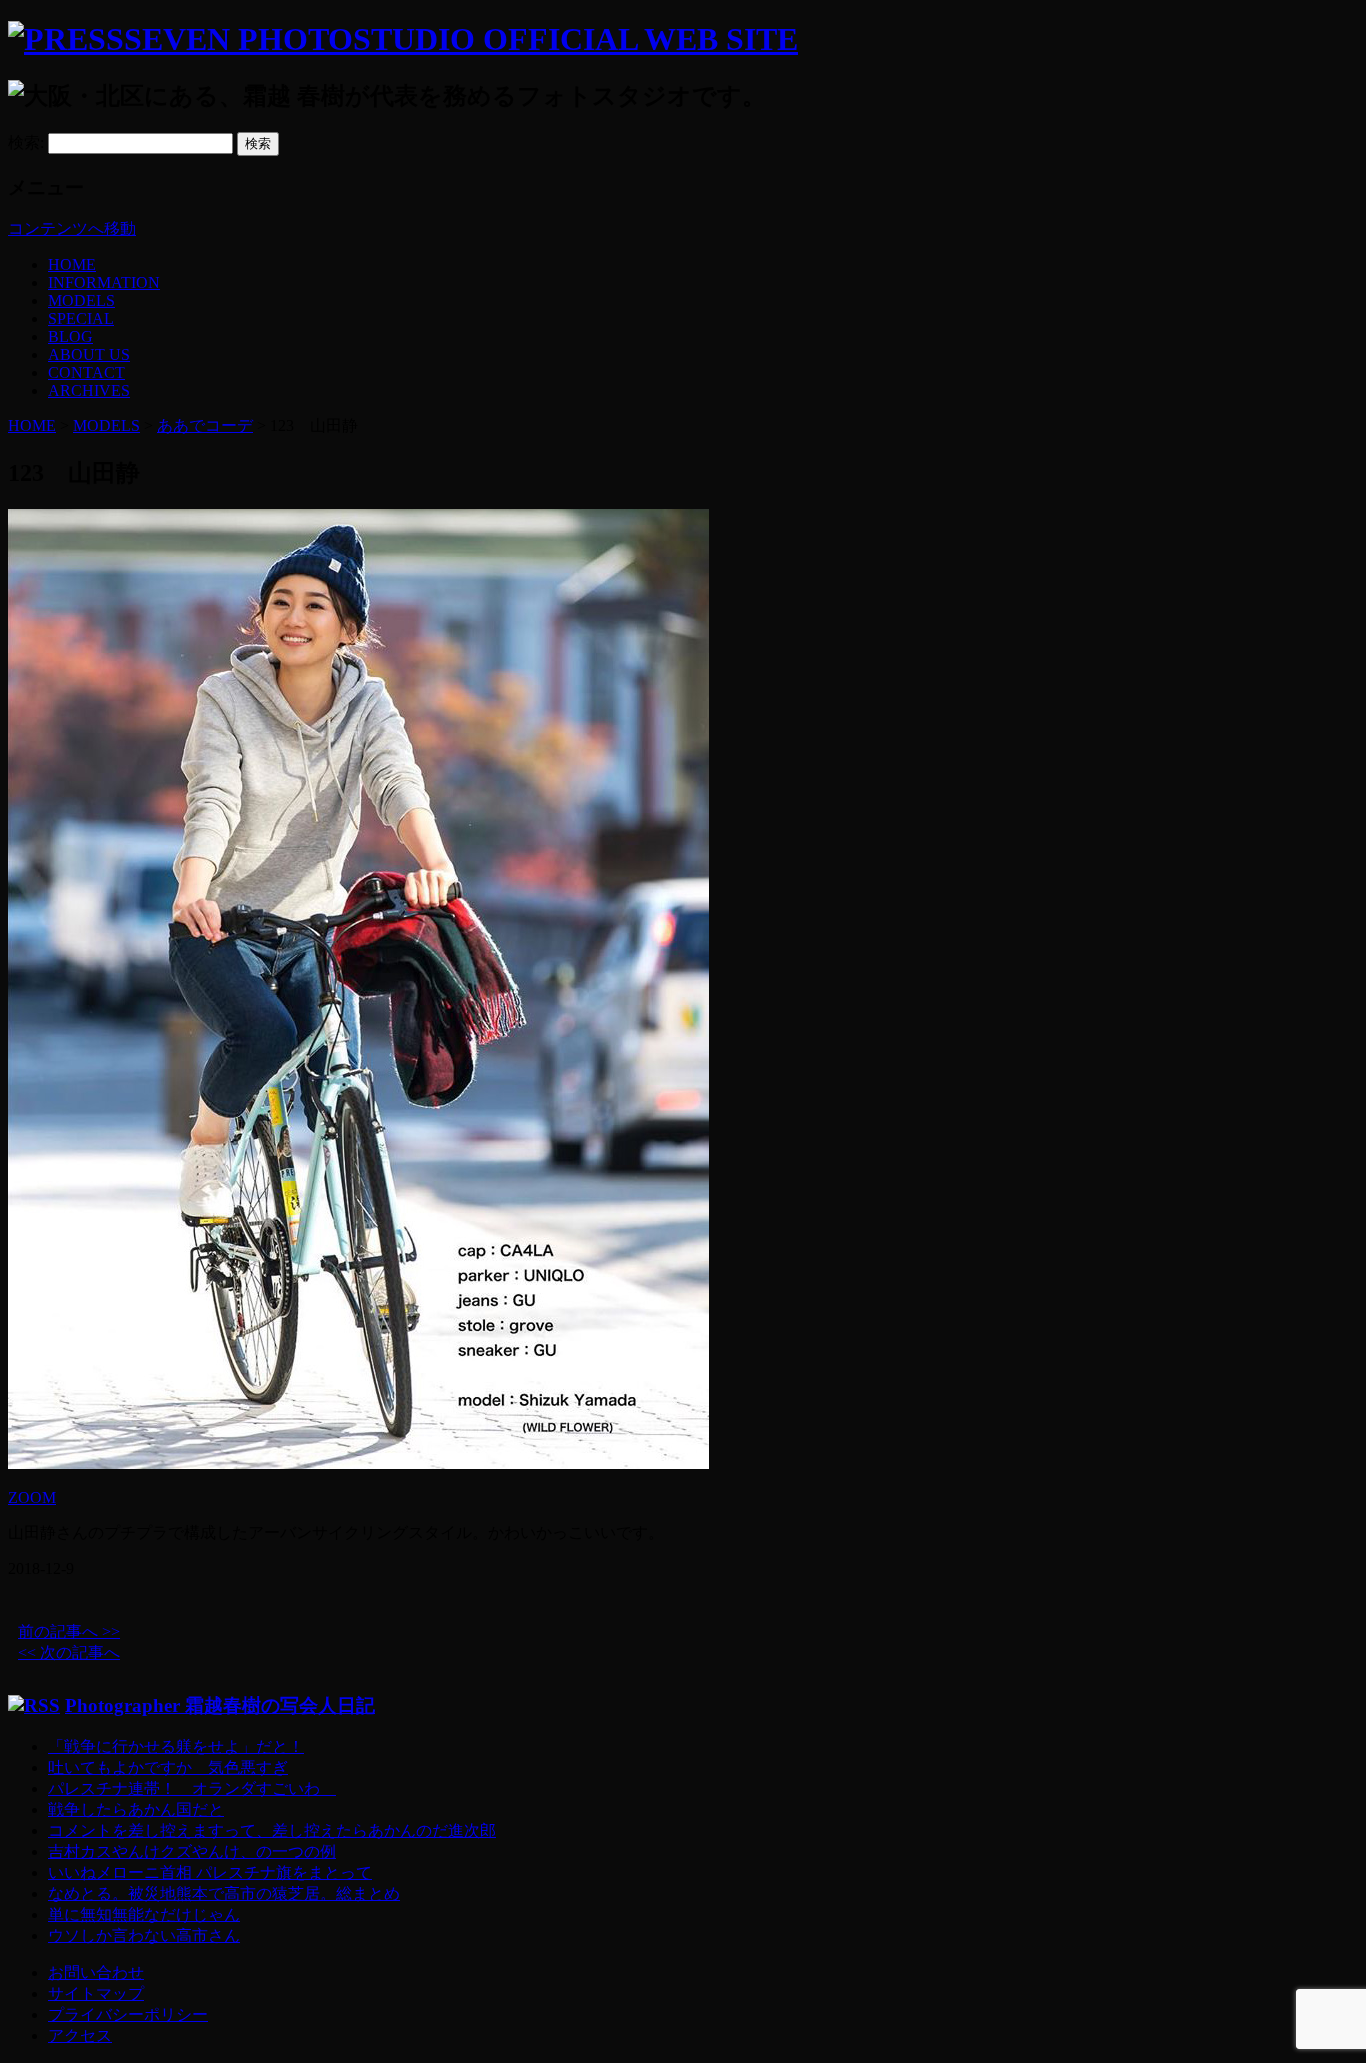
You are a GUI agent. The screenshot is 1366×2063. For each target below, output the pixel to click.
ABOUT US (89, 354)
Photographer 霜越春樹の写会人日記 (220, 1705)
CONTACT (86, 372)
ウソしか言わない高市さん (144, 1935)
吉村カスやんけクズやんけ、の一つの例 (192, 1851)
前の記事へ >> (69, 1631)
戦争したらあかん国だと (136, 1809)
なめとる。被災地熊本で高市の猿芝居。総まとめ (224, 1893)
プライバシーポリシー (128, 2014)
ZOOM (32, 1497)
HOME (72, 264)
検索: (26, 142)
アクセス (80, 2035)
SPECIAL (81, 318)
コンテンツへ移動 (72, 228)
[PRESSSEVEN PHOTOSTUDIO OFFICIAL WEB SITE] (403, 39)
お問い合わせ (96, 1972)
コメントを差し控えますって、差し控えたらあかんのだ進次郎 (272, 1830)
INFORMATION (104, 282)
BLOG (70, 336)
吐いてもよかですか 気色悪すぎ (168, 1767)
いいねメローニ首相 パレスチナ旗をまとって (210, 1872)
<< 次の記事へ (69, 1652)
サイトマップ (96, 1993)
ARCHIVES (89, 390)
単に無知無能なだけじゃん (144, 1914)
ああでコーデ (205, 425)
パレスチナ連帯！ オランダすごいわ (192, 1788)
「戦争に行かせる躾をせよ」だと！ (176, 1746)
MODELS (81, 300)
